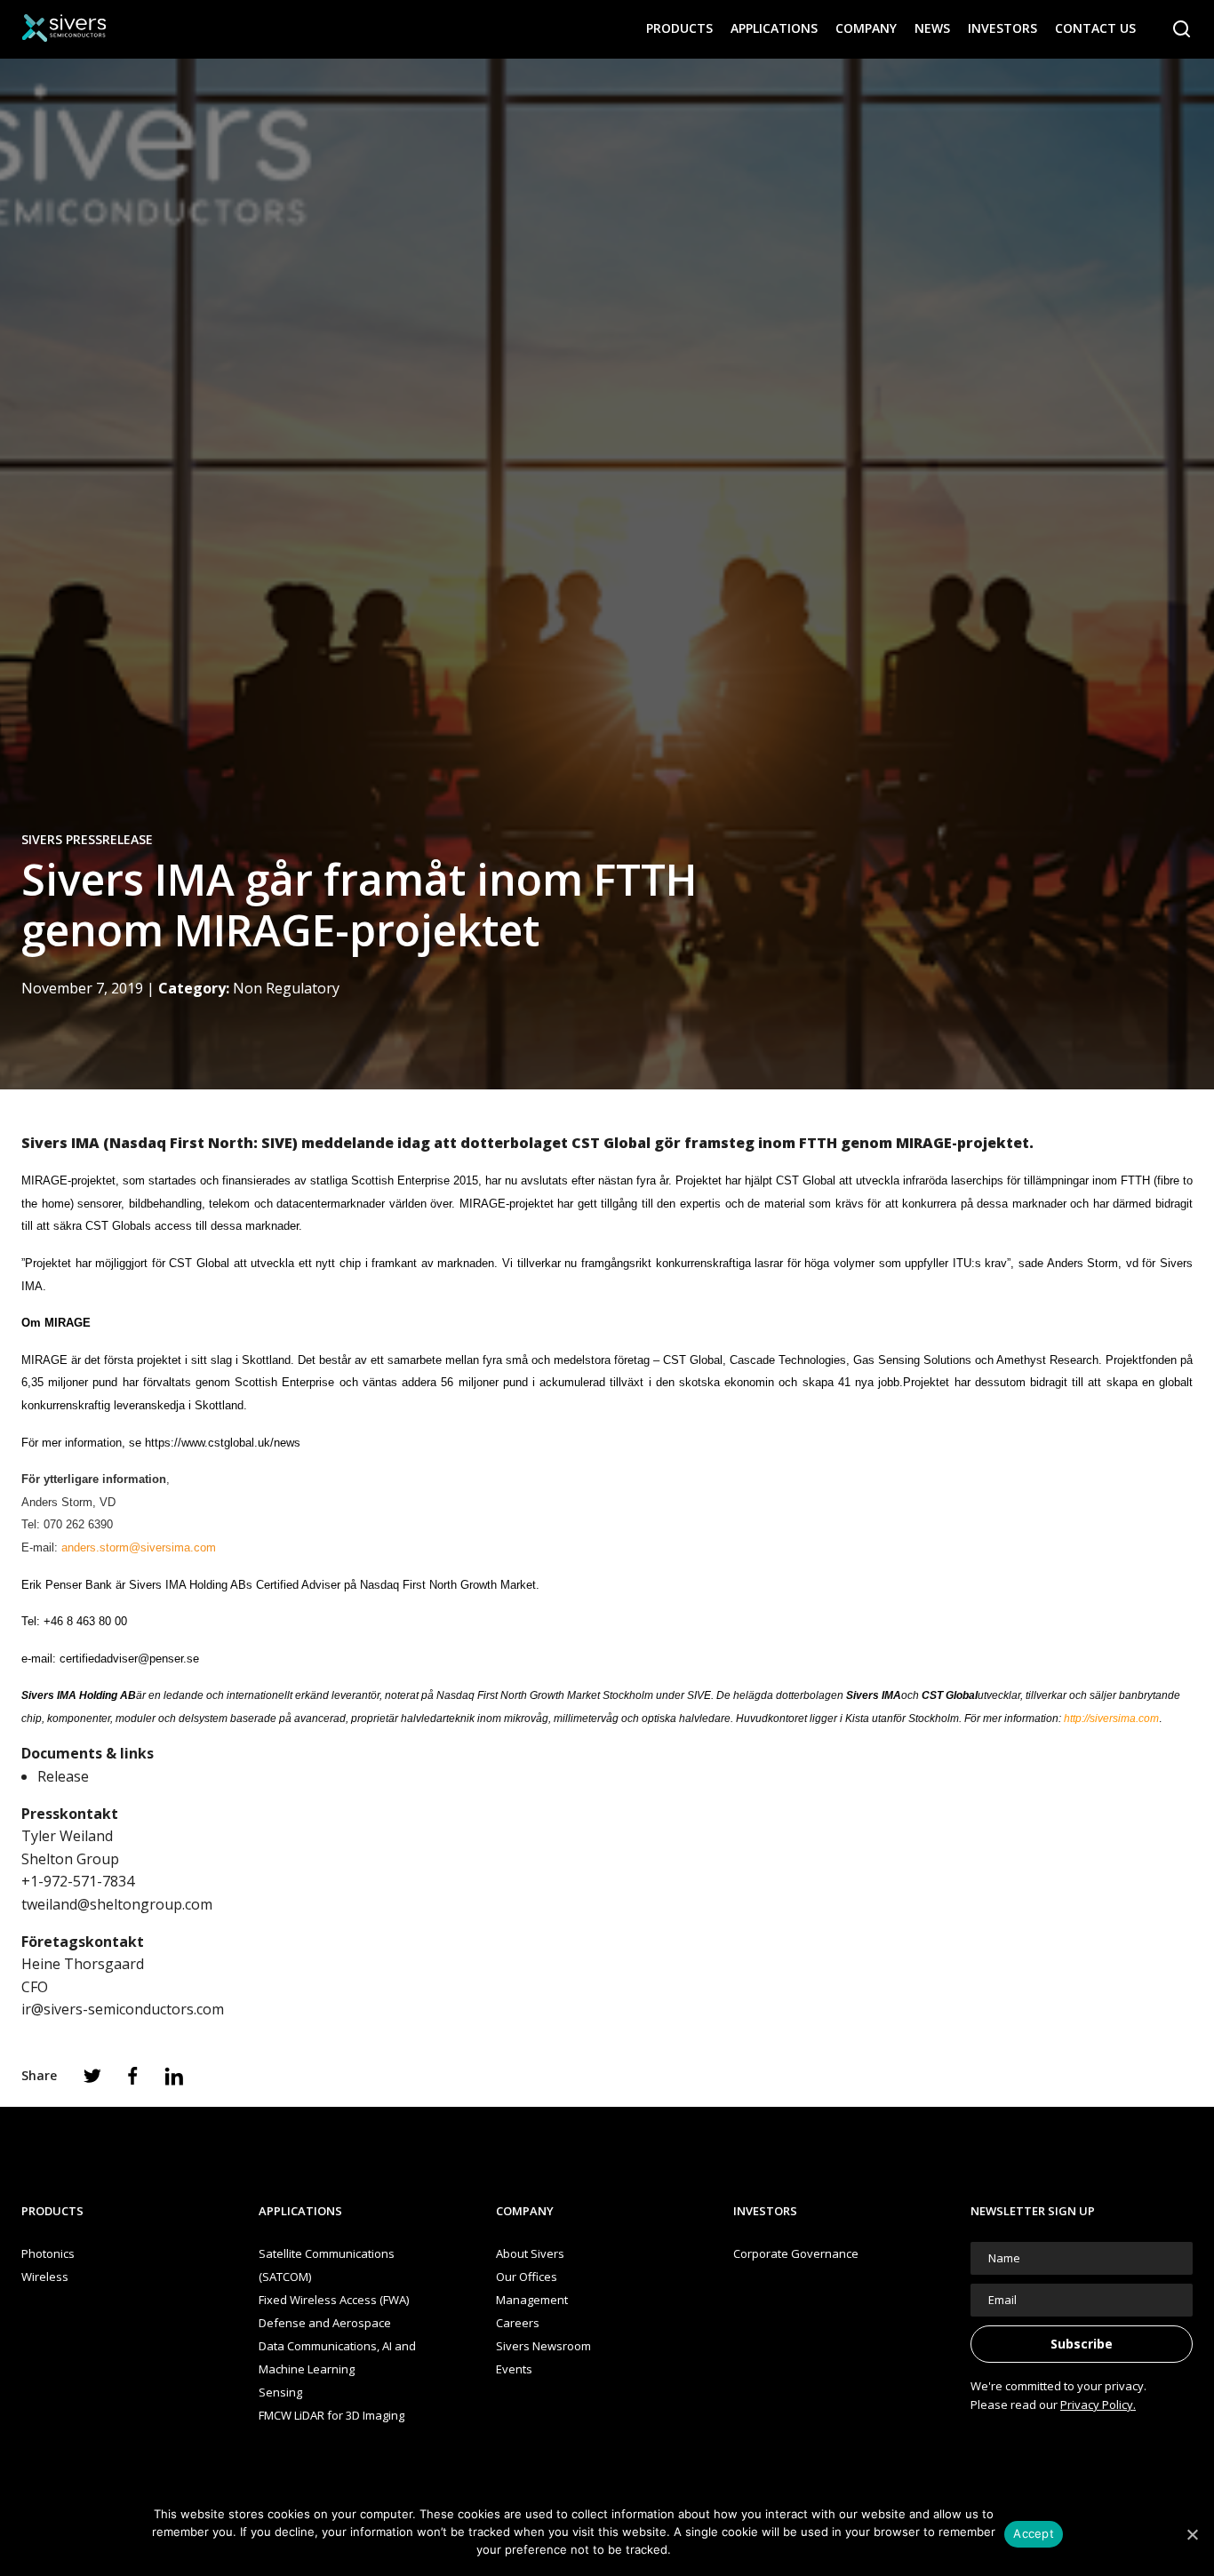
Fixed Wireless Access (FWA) (334, 2300)
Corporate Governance (796, 2253)
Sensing (280, 2392)
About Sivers (530, 2253)
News (932, 28)
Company (866, 28)
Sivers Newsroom (543, 2346)
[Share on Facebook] (133, 2076)
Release (63, 1776)
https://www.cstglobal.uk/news (223, 1443)
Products (679, 28)
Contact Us (1095, 28)
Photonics (48, 2253)
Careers (518, 2323)
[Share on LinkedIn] (174, 2076)
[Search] (1182, 29)
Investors (1002, 28)
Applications (774, 28)
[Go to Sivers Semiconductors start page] (64, 28)
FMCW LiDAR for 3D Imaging (331, 2415)
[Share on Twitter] (92, 2076)
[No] (1192, 2534)
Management (532, 2300)
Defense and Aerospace (325, 2323)
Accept (1034, 2533)
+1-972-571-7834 (78, 1881)
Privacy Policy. (1098, 2405)
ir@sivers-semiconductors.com (123, 2009)
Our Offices (527, 2277)
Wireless (45, 2277)
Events (514, 2369)
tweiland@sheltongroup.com (117, 1904)
